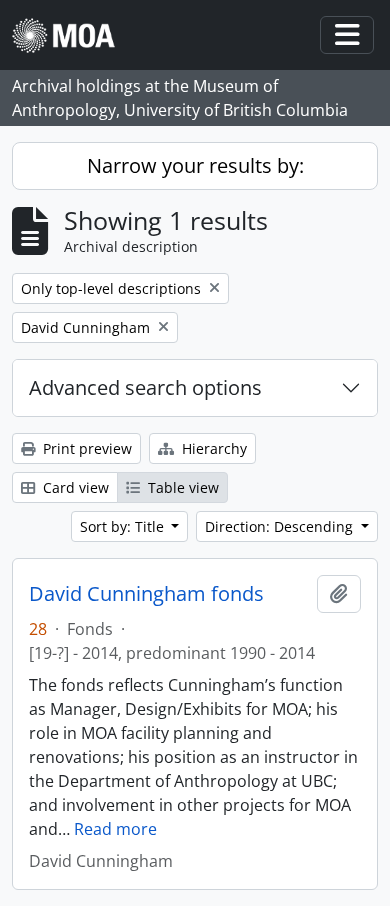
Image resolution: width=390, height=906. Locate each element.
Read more (115, 829)
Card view (74, 487)
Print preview (85, 448)
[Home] (71, 35)
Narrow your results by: (195, 165)
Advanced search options (145, 387)
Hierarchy (212, 448)
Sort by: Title (124, 526)
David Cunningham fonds (146, 594)
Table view (181, 487)
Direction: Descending (281, 526)
